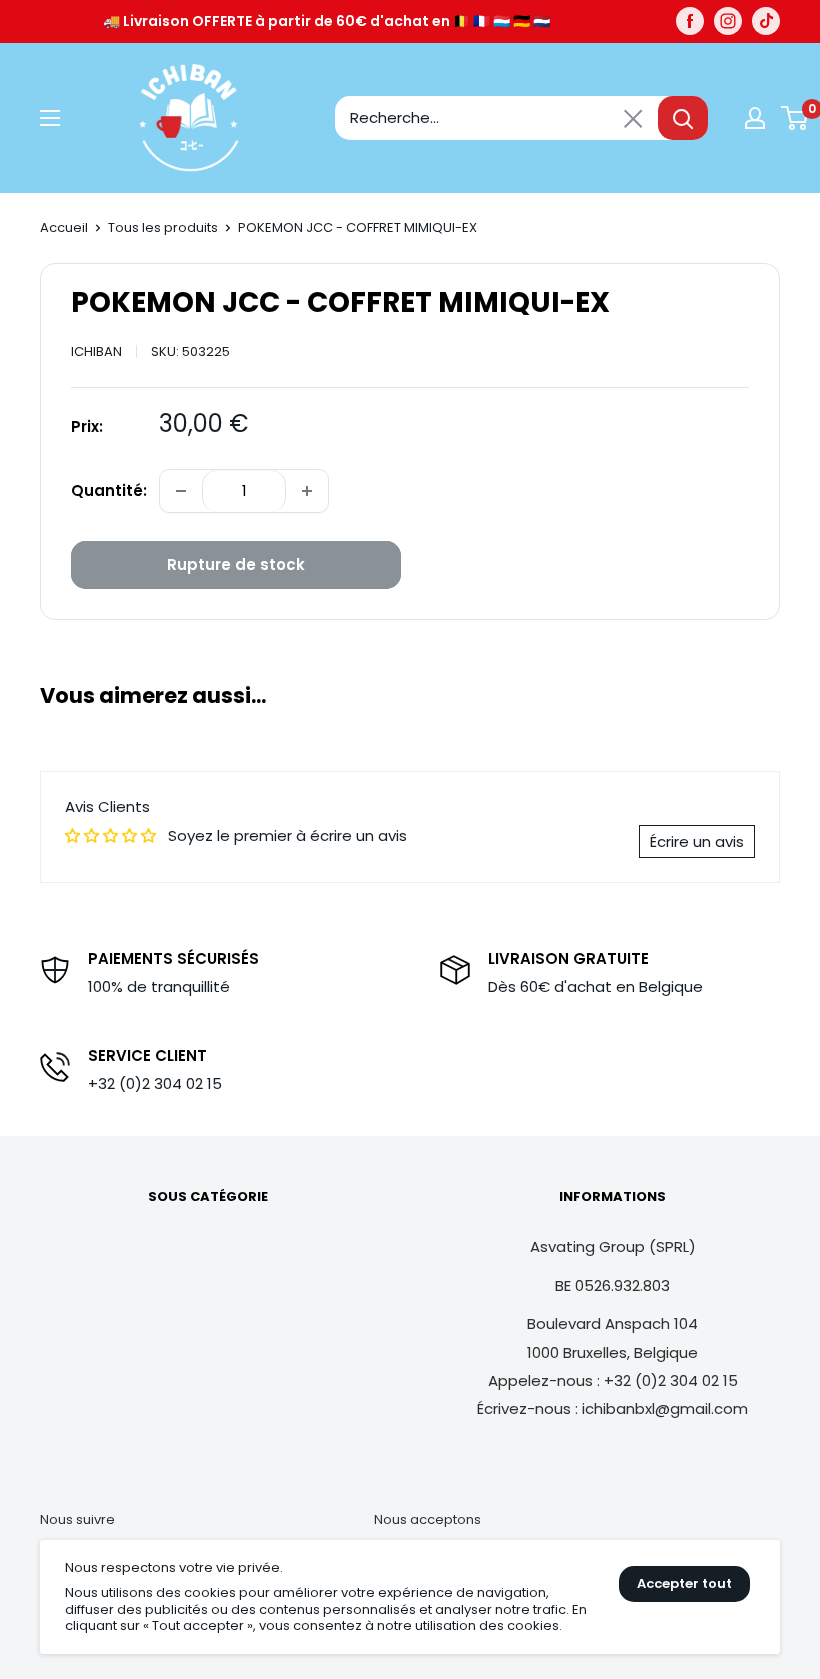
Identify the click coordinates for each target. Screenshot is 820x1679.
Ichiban (96, 351)
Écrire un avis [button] (697, 841)
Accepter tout (684, 1583)
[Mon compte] (755, 118)
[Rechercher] (683, 118)
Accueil (64, 227)
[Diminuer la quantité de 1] (181, 491)
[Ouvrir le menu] (50, 118)
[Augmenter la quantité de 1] (307, 491)
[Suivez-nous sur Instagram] (728, 21)
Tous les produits (163, 227)
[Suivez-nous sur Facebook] (690, 21)
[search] (496, 118)
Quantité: (109, 490)
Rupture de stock (236, 564)
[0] (795, 118)
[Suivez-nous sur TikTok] (766, 21)
